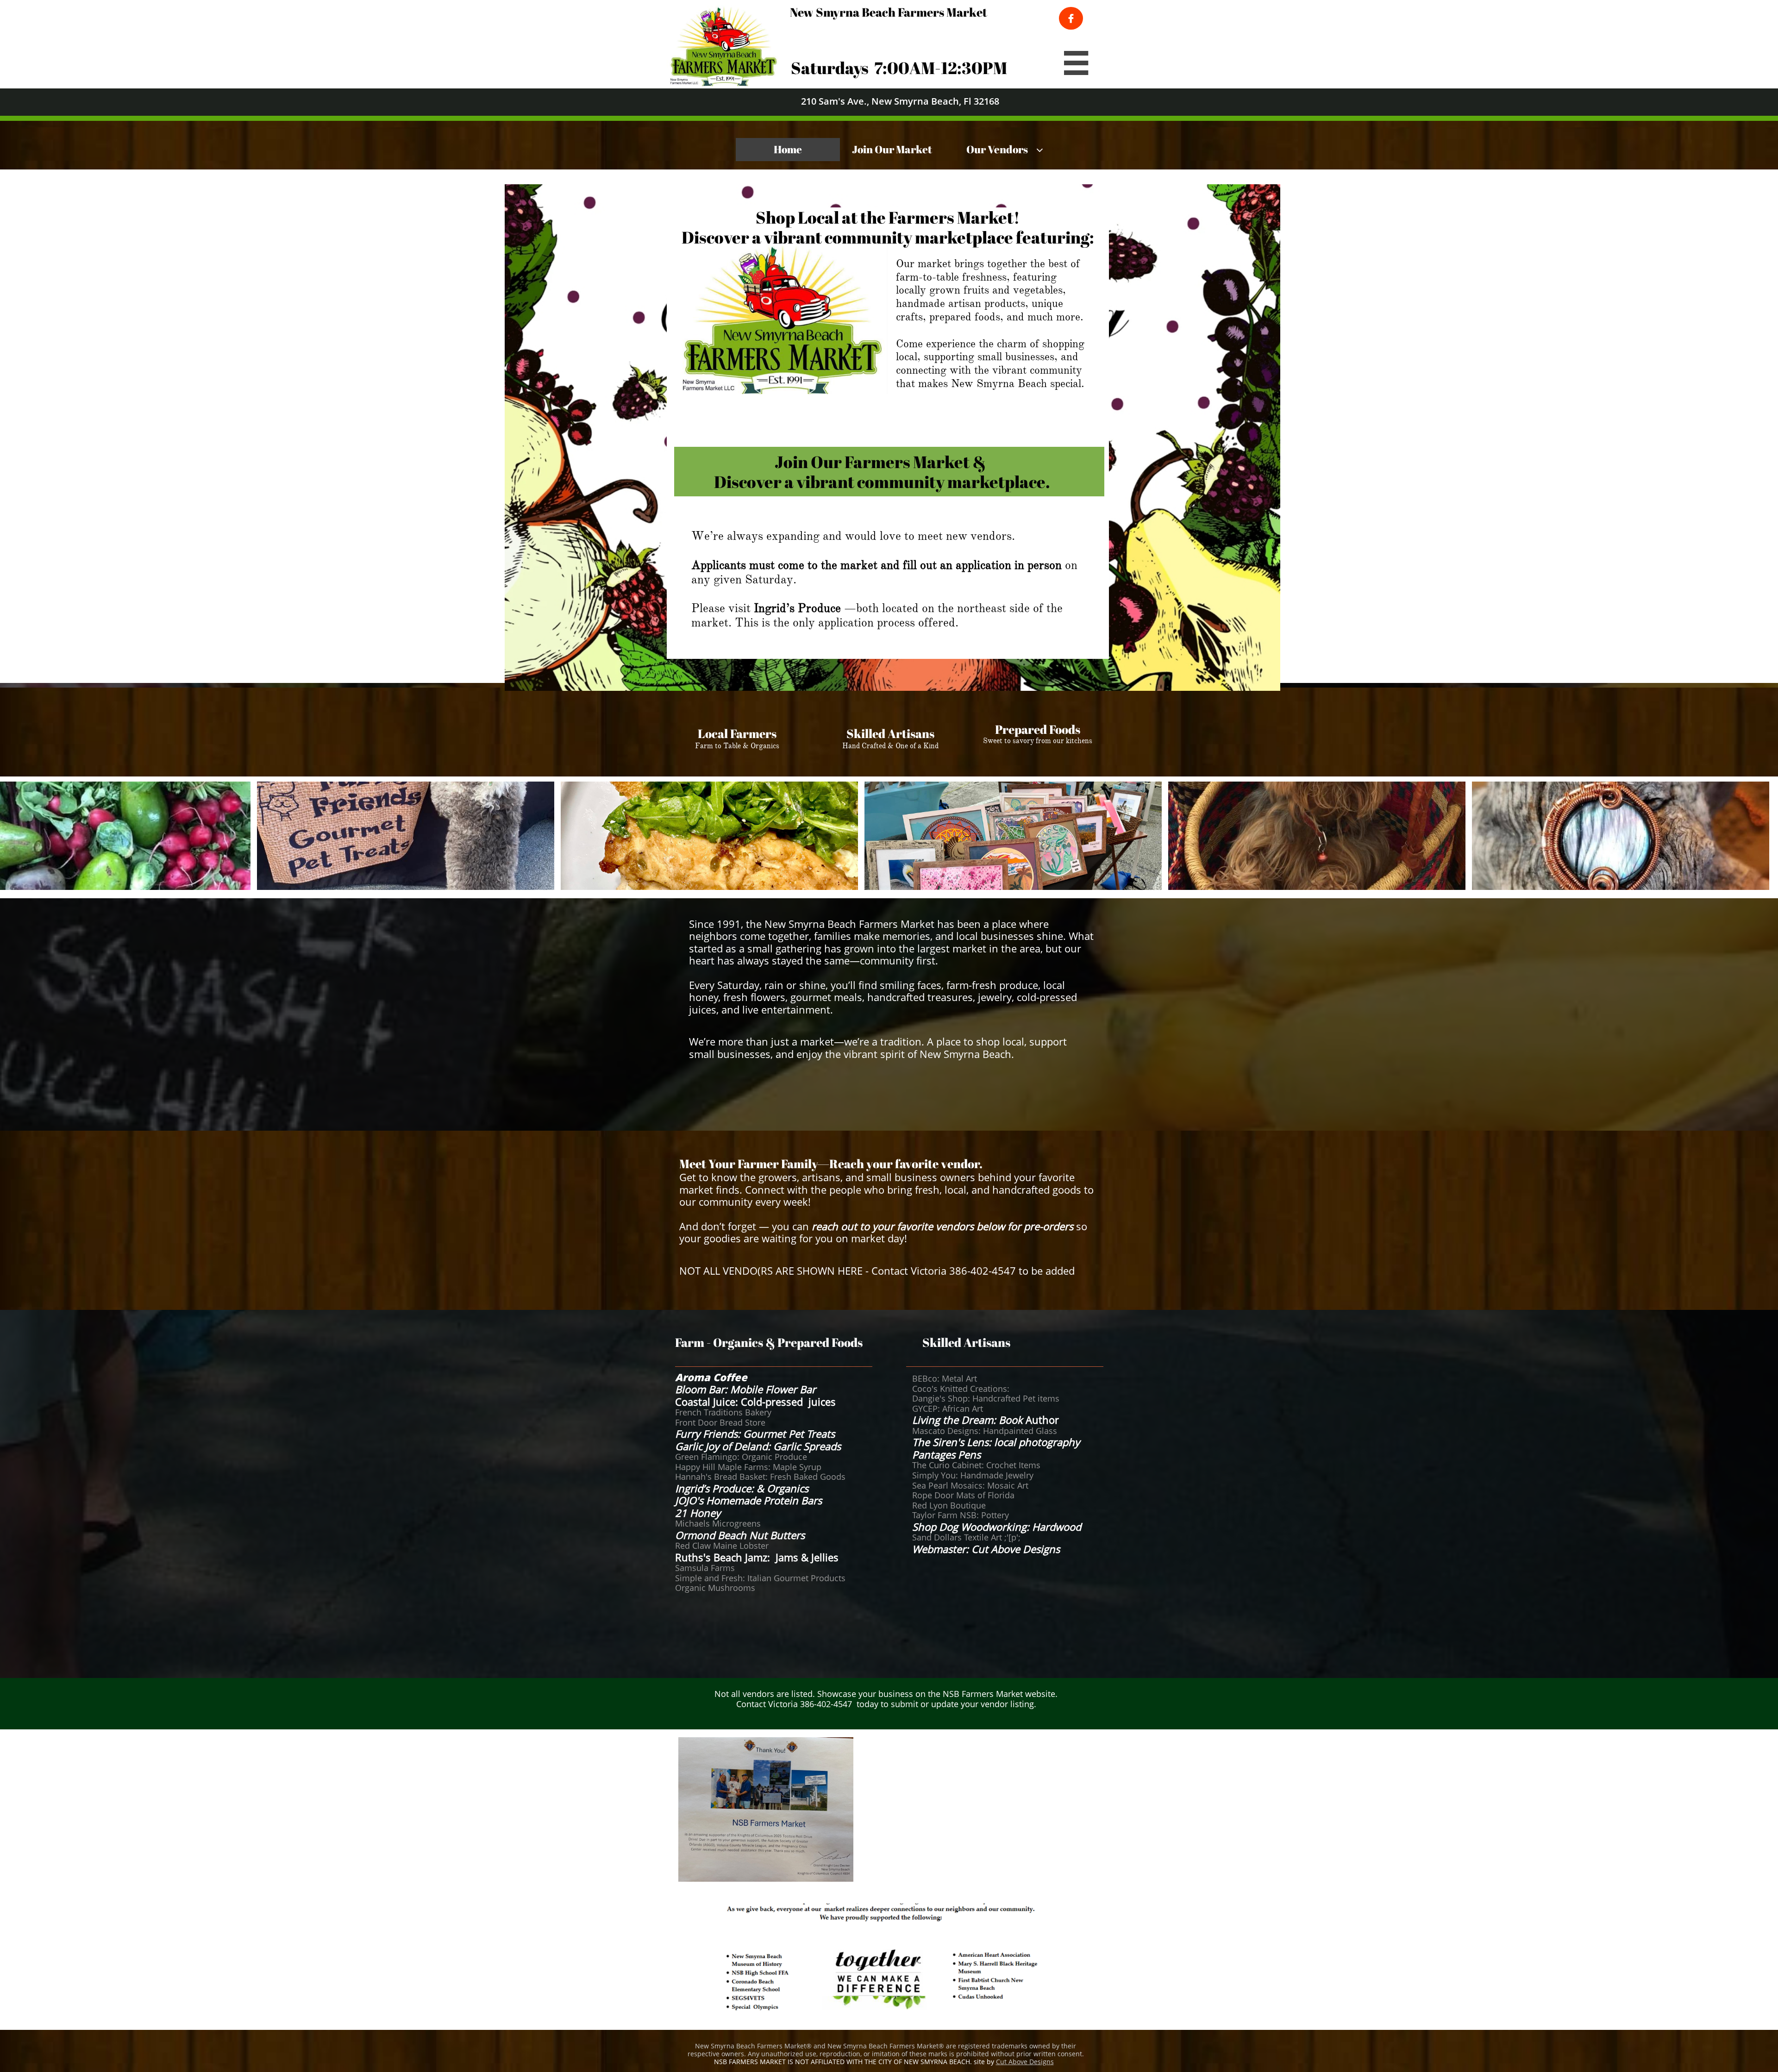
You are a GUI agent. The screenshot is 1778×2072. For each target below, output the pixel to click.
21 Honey (699, 1513)
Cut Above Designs (1025, 2062)
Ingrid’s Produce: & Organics (743, 1488)
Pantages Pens (946, 1454)
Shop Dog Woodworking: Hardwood (998, 1527)
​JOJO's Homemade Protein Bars (748, 1500)
